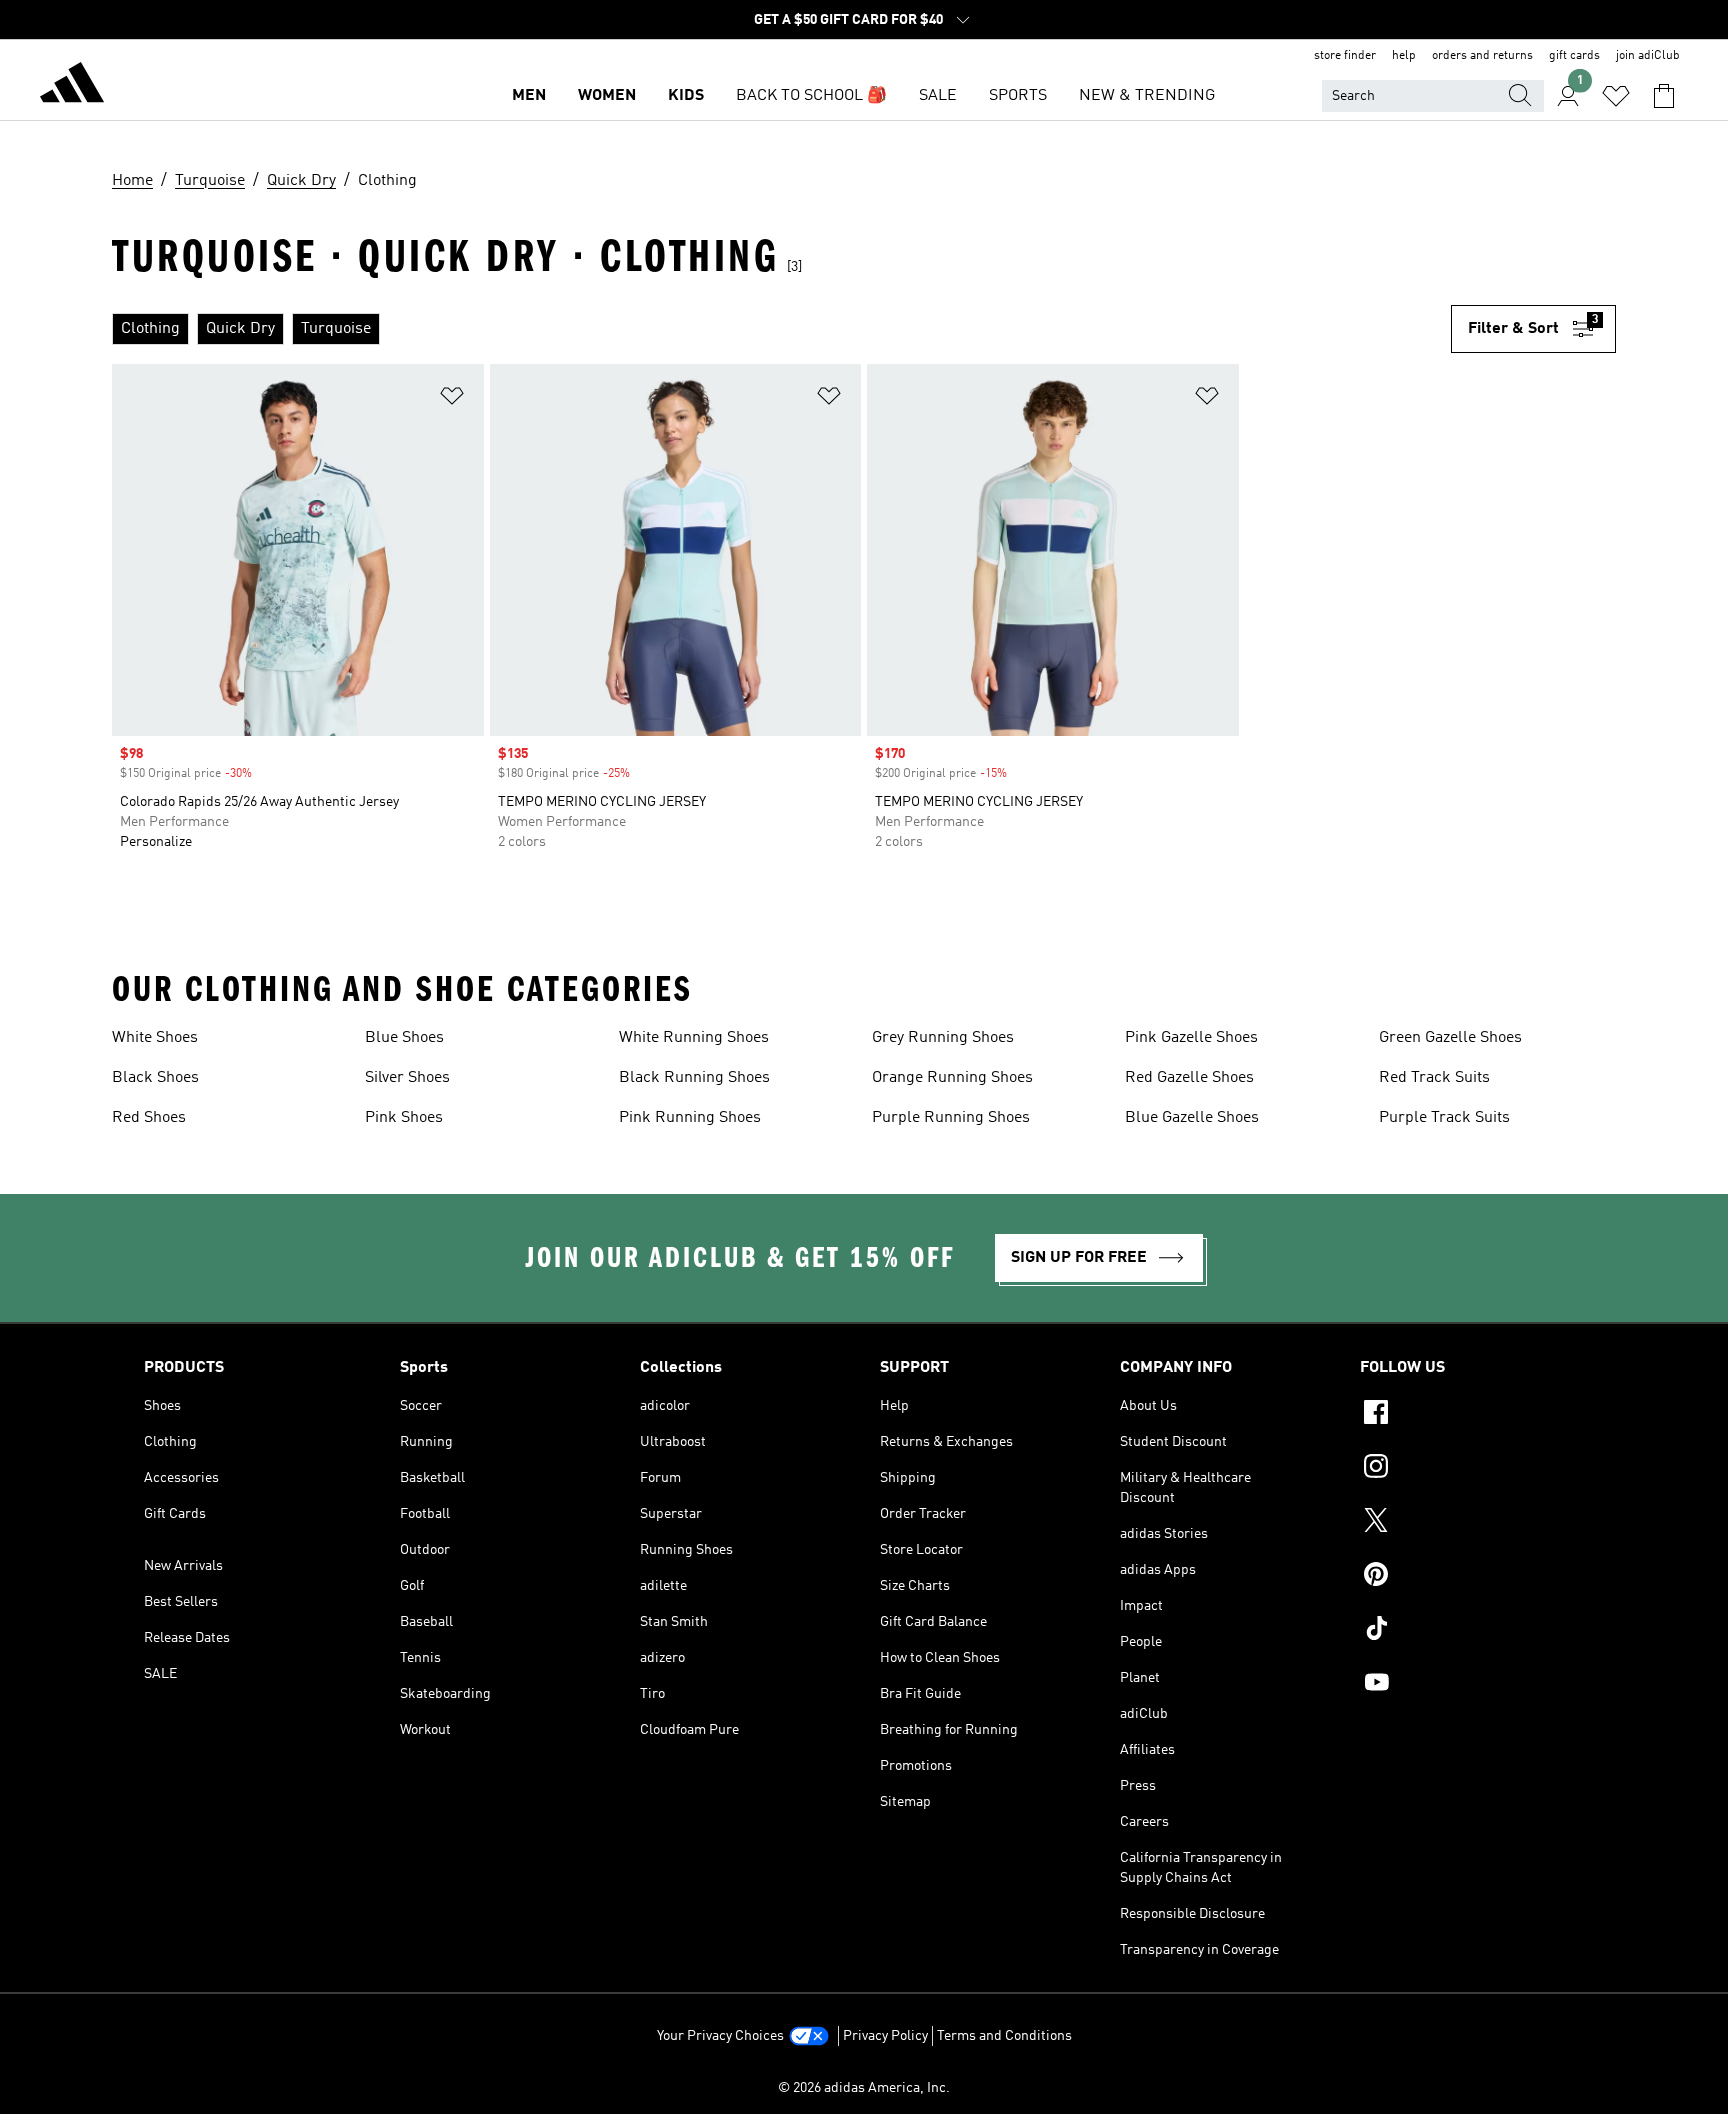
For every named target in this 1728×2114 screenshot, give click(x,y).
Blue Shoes (404, 1038)
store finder (1345, 56)
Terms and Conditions (1004, 2036)
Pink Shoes (404, 1118)
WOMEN (607, 96)
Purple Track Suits (1444, 1118)
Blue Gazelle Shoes (1192, 1118)
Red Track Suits (1434, 1078)
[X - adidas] (1472, 1523)
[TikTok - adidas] (1472, 1631)
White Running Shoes (694, 1038)
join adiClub (1648, 56)
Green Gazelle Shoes (1450, 1038)
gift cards (1574, 56)
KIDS (686, 96)
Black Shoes (155, 1078)
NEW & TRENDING (1147, 96)
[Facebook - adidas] (1472, 1415)
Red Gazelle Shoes (1189, 1078)
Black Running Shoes (694, 1078)
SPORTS (1018, 96)
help (1404, 56)
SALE (938, 96)
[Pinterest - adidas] (1472, 1577)
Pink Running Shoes (690, 1118)
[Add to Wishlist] (452, 399)
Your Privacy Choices (720, 2036)
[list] (781, 329)
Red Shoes (149, 1118)
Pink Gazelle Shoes (1191, 1038)
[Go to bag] (1664, 96)
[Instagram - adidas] (1472, 1469)
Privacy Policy (885, 2036)
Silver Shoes (407, 1078)
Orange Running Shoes (952, 1078)
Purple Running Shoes (951, 1118)
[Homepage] (72, 86)
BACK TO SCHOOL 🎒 (811, 96)
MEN (529, 96)
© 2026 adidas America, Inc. (864, 2088)
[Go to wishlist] (1616, 96)
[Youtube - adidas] (1472, 1685)
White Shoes (155, 1038)
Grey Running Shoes (943, 1038)
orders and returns (1482, 56)
